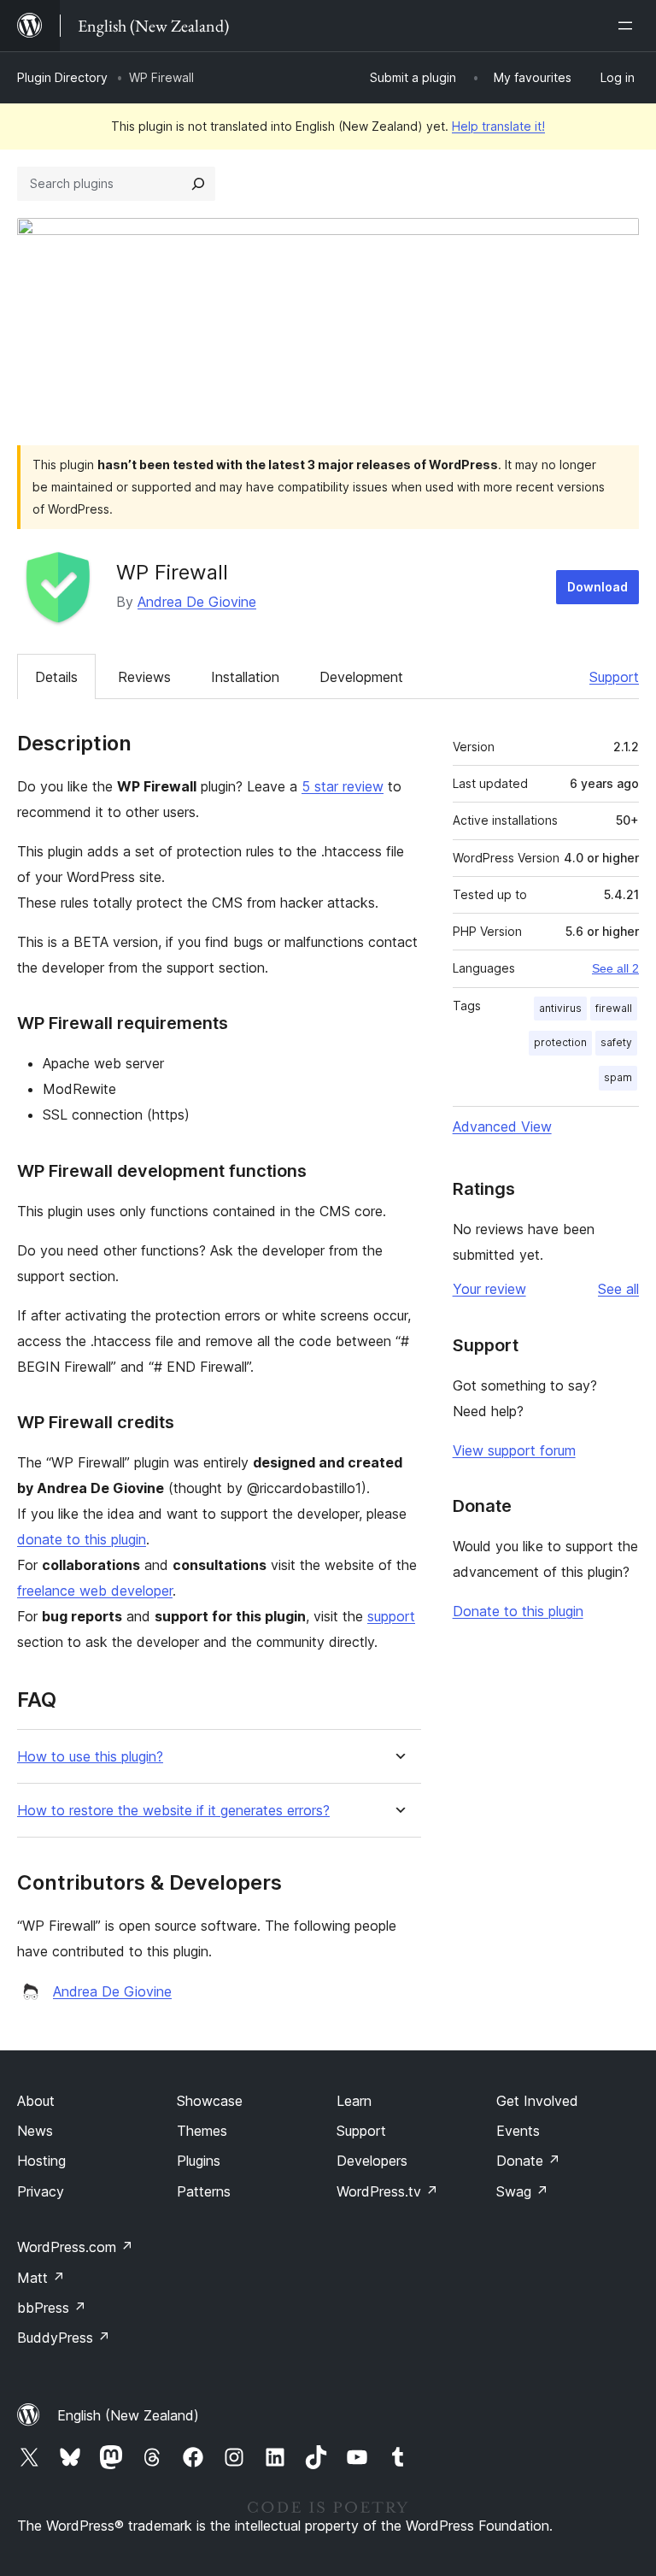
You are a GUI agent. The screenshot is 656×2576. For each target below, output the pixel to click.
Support (614, 677)
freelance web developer (95, 1591)
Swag (522, 2191)
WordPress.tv (387, 2191)
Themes (202, 2131)
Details (56, 677)
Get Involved (537, 2101)
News (35, 2131)
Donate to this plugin (518, 1611)
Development (361, 677)
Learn (354, 2101)
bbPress (52, 2308)
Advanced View (502, 1126)
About (36, 2101)
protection (560, 1042)
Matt (41, 2278)
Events (518, 2131)
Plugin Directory (62, 77)
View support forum (514, 1450)
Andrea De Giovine (197, 602)
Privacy (41, 2191)
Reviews (144, 677)
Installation (245, 677)
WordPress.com (75, 2247)
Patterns (204, 2191)
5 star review (343, 786)
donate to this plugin (82, 1539)
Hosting (41, 2161)
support (391, 1616)
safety (616, 1042)
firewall (614, 1008)
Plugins (199, 2161)
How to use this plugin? (90, 1757)
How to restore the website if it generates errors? (173, 1811)
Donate (528, 2161)
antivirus (560, 1008)
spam (618, 1077)
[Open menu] (629, 26)
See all (618, 1289)
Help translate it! (498, 126)
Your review (489, 1289)
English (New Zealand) (128, 2415)
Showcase (210, 2101)
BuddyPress (64, 2338)
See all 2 (615, 968)
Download (597, 587)
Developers (372, 2161)
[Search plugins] (198, 184)
